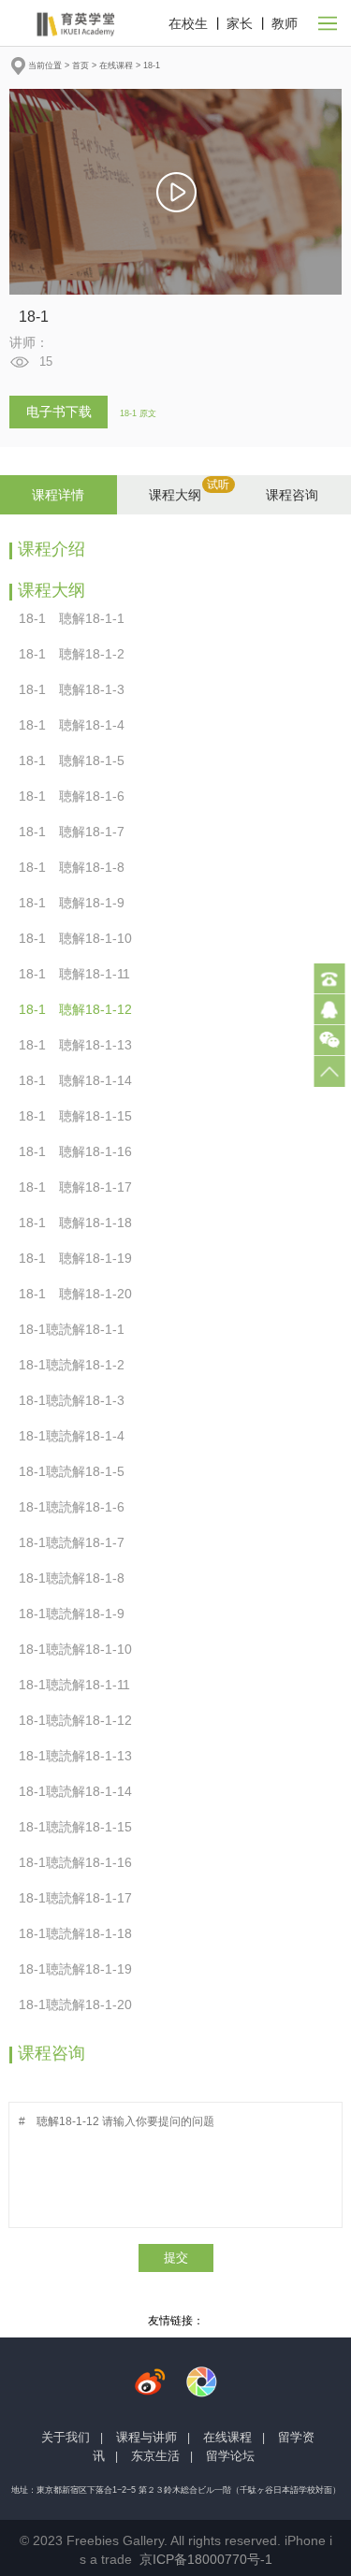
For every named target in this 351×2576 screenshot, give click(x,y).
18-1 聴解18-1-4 (77, 725)
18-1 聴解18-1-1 (77, 618)
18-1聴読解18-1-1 (77, 1329)
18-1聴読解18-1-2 (77, 1365)
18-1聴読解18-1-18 (81, 1933)
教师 (285, 23)
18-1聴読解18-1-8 (77, 1578)
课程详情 (58, 495)
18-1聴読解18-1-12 (81, 1720)
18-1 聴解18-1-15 (81, 1116)
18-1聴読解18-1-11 (80, 1685)
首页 (80, 65)
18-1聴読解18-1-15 (81, 1827)
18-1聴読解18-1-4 (77, 1436)
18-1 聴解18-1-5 (77, 760)
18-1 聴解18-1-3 (77, 689)
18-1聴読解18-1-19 (81, 1969)
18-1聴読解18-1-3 (77, 1400)
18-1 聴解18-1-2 (77, 654)
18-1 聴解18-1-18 (81, 1223)
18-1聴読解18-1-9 (77, 1614)
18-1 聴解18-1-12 (81, 1009)
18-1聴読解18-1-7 (77, 1542)
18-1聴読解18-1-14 (81, 1791)
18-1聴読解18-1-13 (81, 1756)
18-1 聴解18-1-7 (77, 832)
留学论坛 (230, 2456)
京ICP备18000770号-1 (206, 2559)
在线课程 (116, 65)
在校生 (188, 23)
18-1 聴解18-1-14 (81, 1080)
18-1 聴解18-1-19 (81, 1258)
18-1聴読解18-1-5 (77, 1471)
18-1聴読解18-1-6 (77, 1507)
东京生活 (155, 2456)
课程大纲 (175, 495)
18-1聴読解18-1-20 (81, 2004)
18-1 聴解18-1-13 (81, 1045)
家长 (240, 23)
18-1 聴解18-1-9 (77, 903)
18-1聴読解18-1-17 (81, 1898)
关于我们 (66, 2437)
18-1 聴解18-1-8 (77, 867)
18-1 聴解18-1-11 (80, 974)
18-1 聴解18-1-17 (81, 1187)
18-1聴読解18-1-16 (81, 1862)
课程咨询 (292, 495)
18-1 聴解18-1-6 (77, 796)
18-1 (152, 65)
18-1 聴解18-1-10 (81, 938)
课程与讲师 (146, 2437)
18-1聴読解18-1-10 (81, 1649)
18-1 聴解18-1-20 (81, 1294)
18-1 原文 (138, 413)
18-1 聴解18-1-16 (81, 1151)
